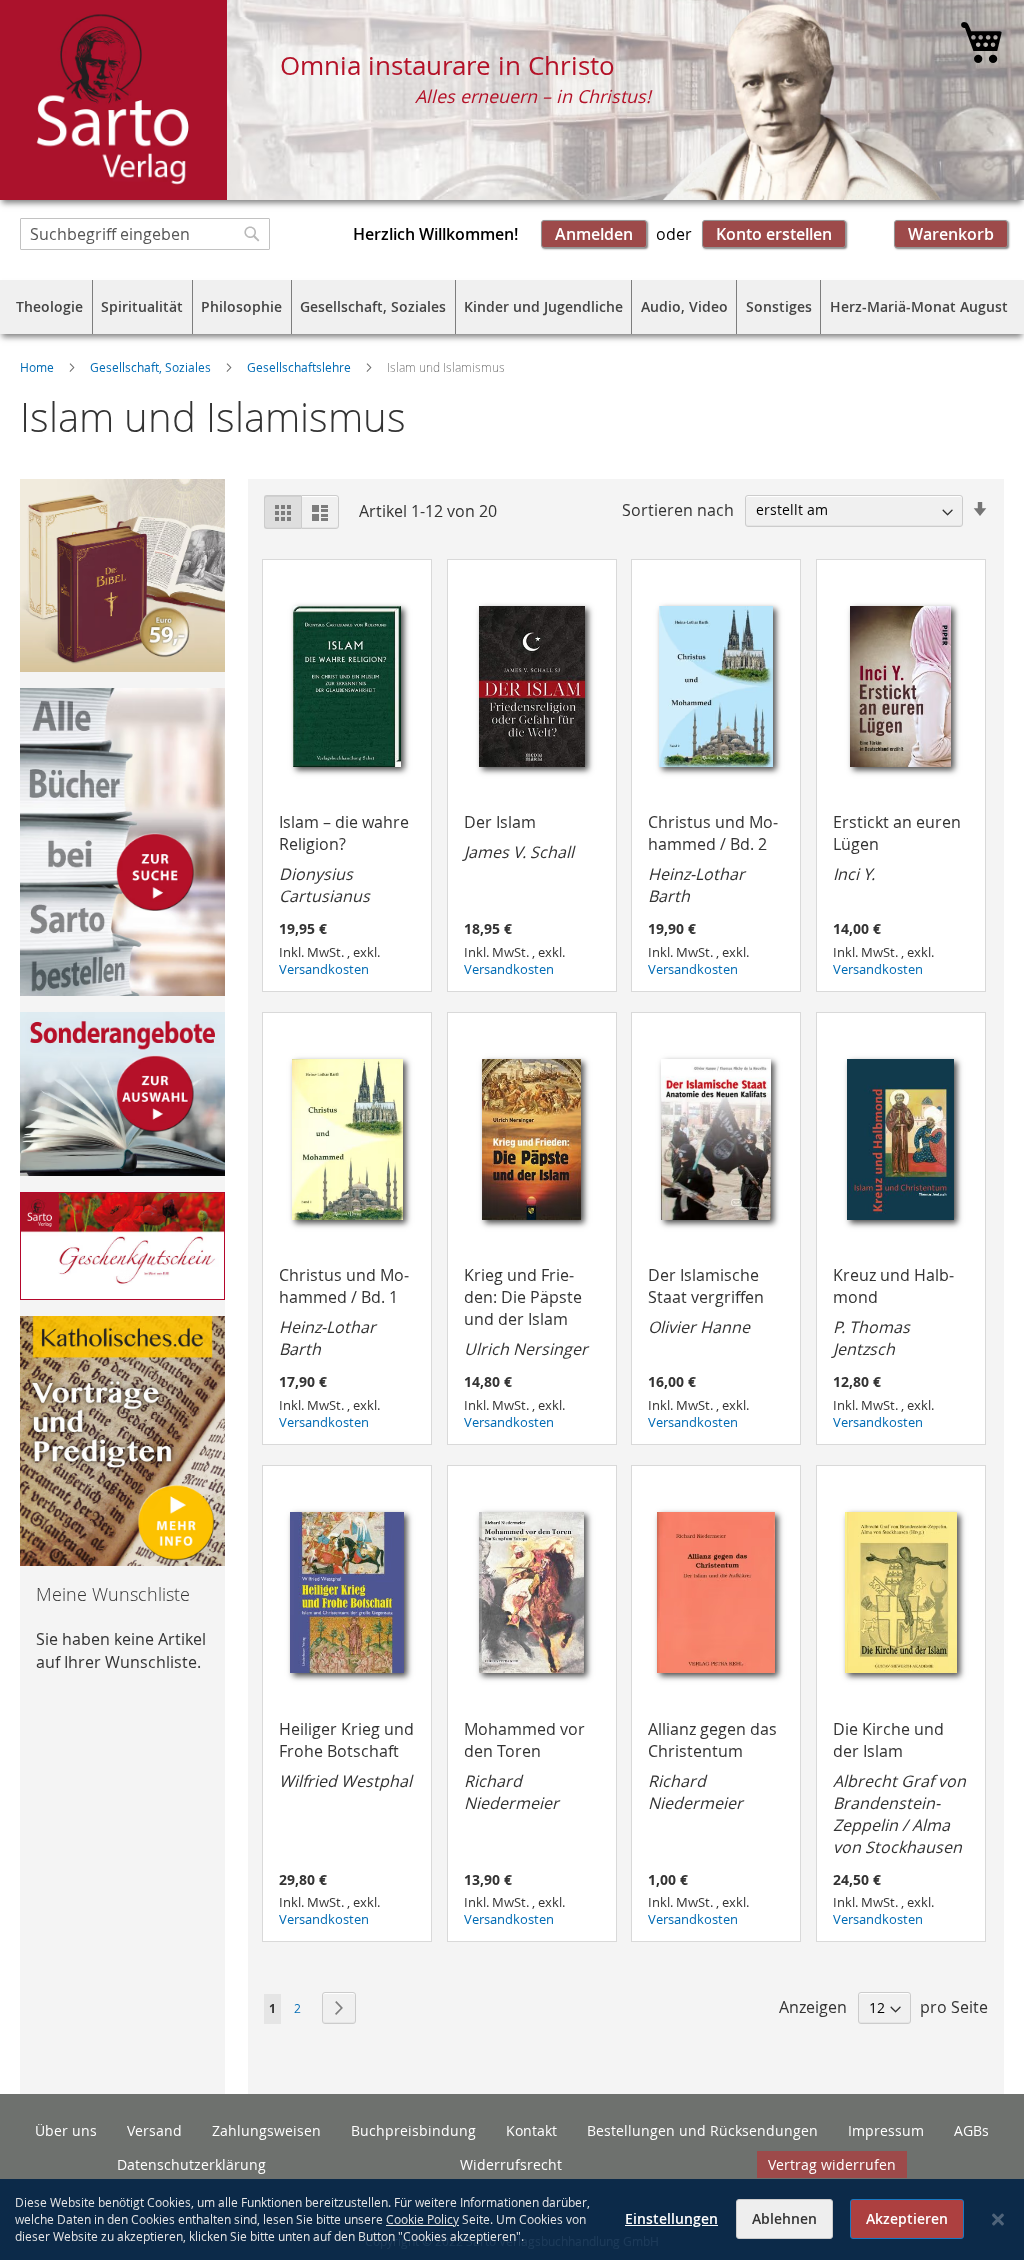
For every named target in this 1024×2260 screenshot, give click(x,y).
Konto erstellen (774, 234)
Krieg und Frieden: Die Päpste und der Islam (526, 1312)
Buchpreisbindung (413, 2130)
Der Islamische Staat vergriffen (706, 1301)
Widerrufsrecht (511, 2164)
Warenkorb (951, 234)
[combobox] (145, 234)
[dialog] (512, 2219)
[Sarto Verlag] (113, 100)
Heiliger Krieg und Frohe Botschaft (346, 1755)
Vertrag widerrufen (832, 2164)
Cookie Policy (422, 2219)
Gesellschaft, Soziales (152, 367)
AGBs (971, 2130)
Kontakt (531, 2130)
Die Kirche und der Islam (899, 1788)
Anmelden (594, 234)
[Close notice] (998, 2219)
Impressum (886, 2130)
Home (38, 367)
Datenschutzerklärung (191, 2164)
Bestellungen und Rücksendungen (702, 2130)
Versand (154, 2130)
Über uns (66, 2130)
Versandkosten (324, 969)
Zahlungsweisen (266, 2130)
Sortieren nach (678, 509)
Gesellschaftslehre (300, 367)
